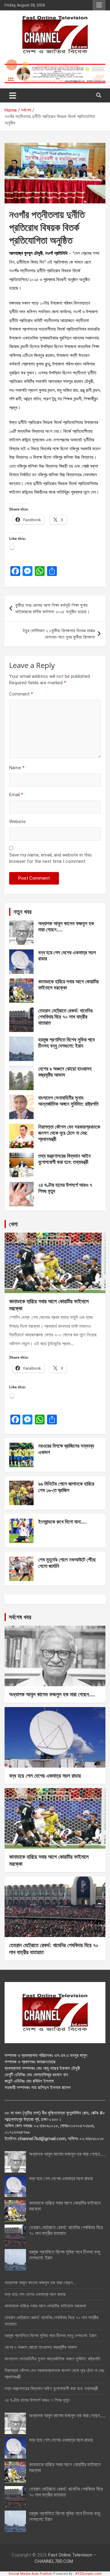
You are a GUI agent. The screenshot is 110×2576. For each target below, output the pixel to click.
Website (17, 822)
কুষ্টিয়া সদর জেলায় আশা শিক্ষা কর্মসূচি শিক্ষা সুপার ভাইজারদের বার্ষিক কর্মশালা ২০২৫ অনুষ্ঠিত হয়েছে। (53, 609)
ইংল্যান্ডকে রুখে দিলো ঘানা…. (62, 1522)
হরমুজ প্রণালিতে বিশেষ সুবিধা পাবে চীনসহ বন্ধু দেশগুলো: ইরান (66, 1043)
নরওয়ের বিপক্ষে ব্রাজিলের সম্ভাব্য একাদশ (66, 1449)
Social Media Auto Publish (30, 2574)
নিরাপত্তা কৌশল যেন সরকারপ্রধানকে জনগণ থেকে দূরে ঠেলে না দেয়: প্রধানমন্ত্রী (69, 1133)
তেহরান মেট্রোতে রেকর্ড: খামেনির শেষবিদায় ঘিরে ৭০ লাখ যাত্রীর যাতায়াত (65, 1017)
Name (17, 768)
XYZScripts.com (88, 2574)
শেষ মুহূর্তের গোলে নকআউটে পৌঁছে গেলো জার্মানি (67, 1563)
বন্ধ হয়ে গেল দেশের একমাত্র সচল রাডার (67, 955)
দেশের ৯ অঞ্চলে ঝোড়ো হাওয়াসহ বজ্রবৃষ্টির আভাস (65, 1072)
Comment (21, 694)
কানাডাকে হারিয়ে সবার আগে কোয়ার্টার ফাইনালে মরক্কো (68, 984)
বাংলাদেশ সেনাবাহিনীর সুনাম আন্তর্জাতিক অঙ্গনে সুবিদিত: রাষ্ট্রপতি (68, 1101)
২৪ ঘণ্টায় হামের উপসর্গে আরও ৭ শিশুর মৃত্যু (65, 1188)
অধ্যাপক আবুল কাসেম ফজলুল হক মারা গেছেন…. (66, 926)
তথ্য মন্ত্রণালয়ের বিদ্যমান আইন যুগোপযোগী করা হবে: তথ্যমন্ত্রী (64, 1159)
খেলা (13, 1224)
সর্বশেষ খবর (20, 1617)
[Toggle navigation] (13, 95)
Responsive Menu (99, 5)
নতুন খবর (22, 912)
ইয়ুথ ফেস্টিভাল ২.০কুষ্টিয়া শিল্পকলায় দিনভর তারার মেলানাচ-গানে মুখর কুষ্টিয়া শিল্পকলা (59, 634)
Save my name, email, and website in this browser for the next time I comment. (50, 858)
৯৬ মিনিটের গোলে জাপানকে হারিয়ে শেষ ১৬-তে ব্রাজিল (66, 1487)
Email (16, 795)
